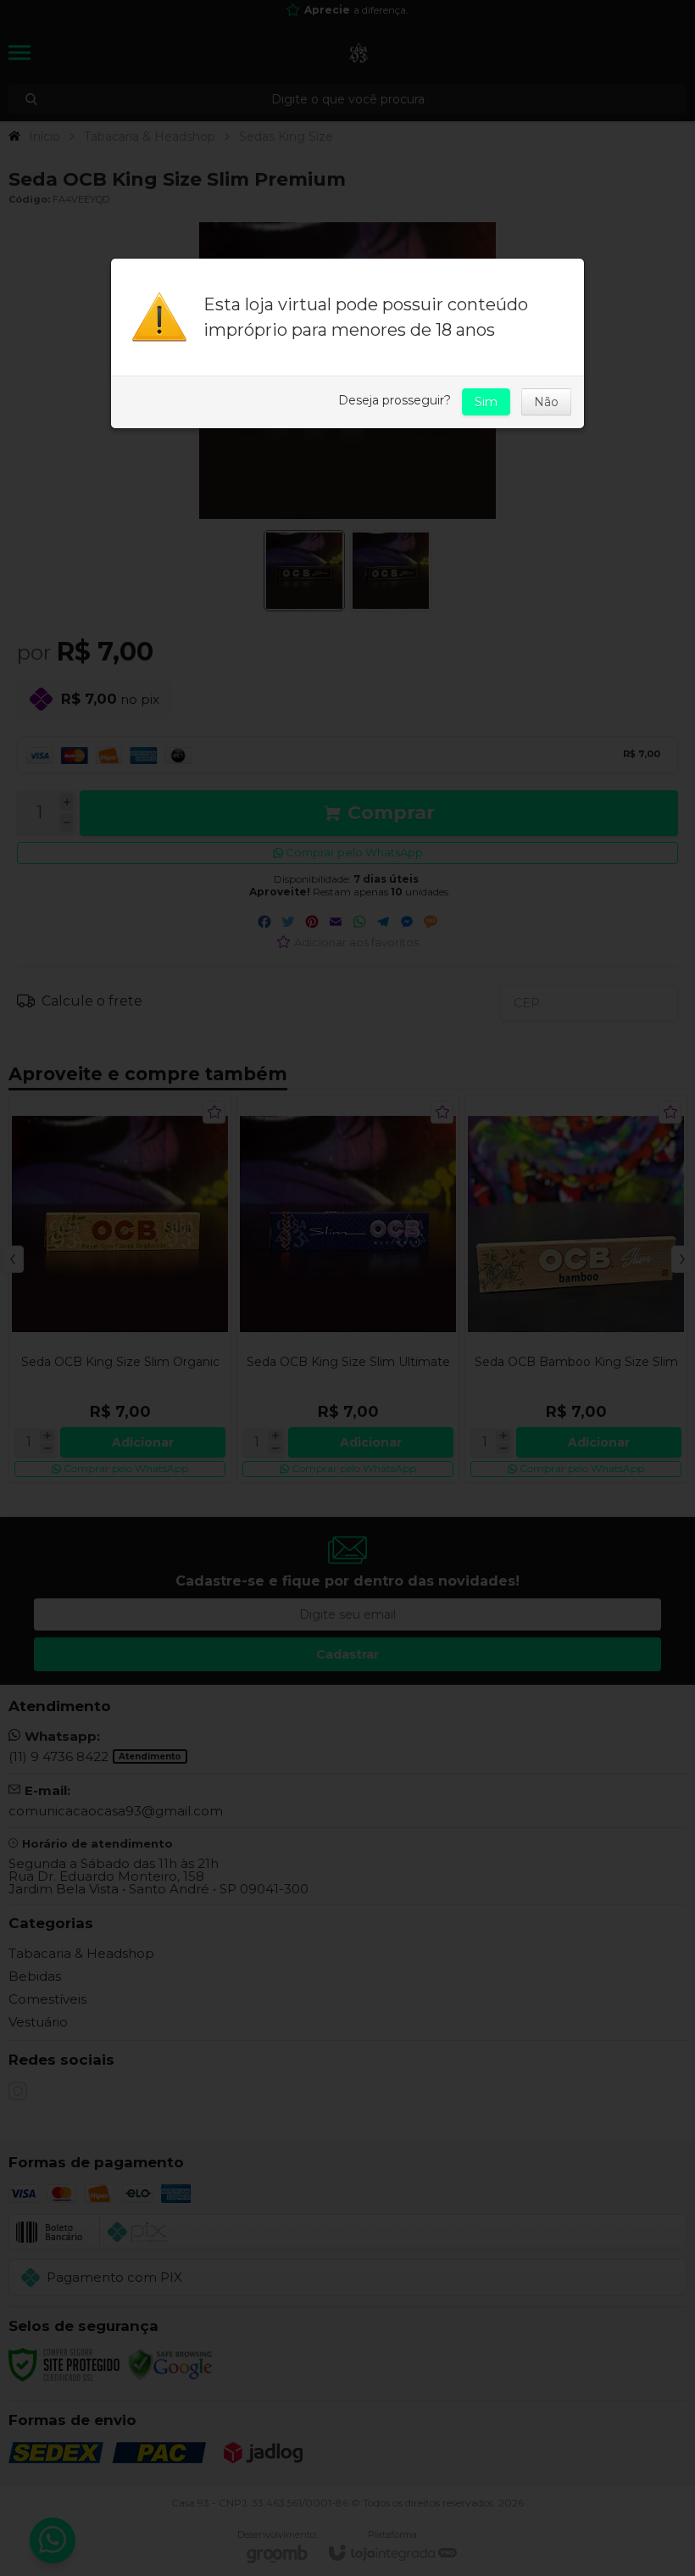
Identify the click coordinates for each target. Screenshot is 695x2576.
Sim (486, 402)
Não (546, 402)
